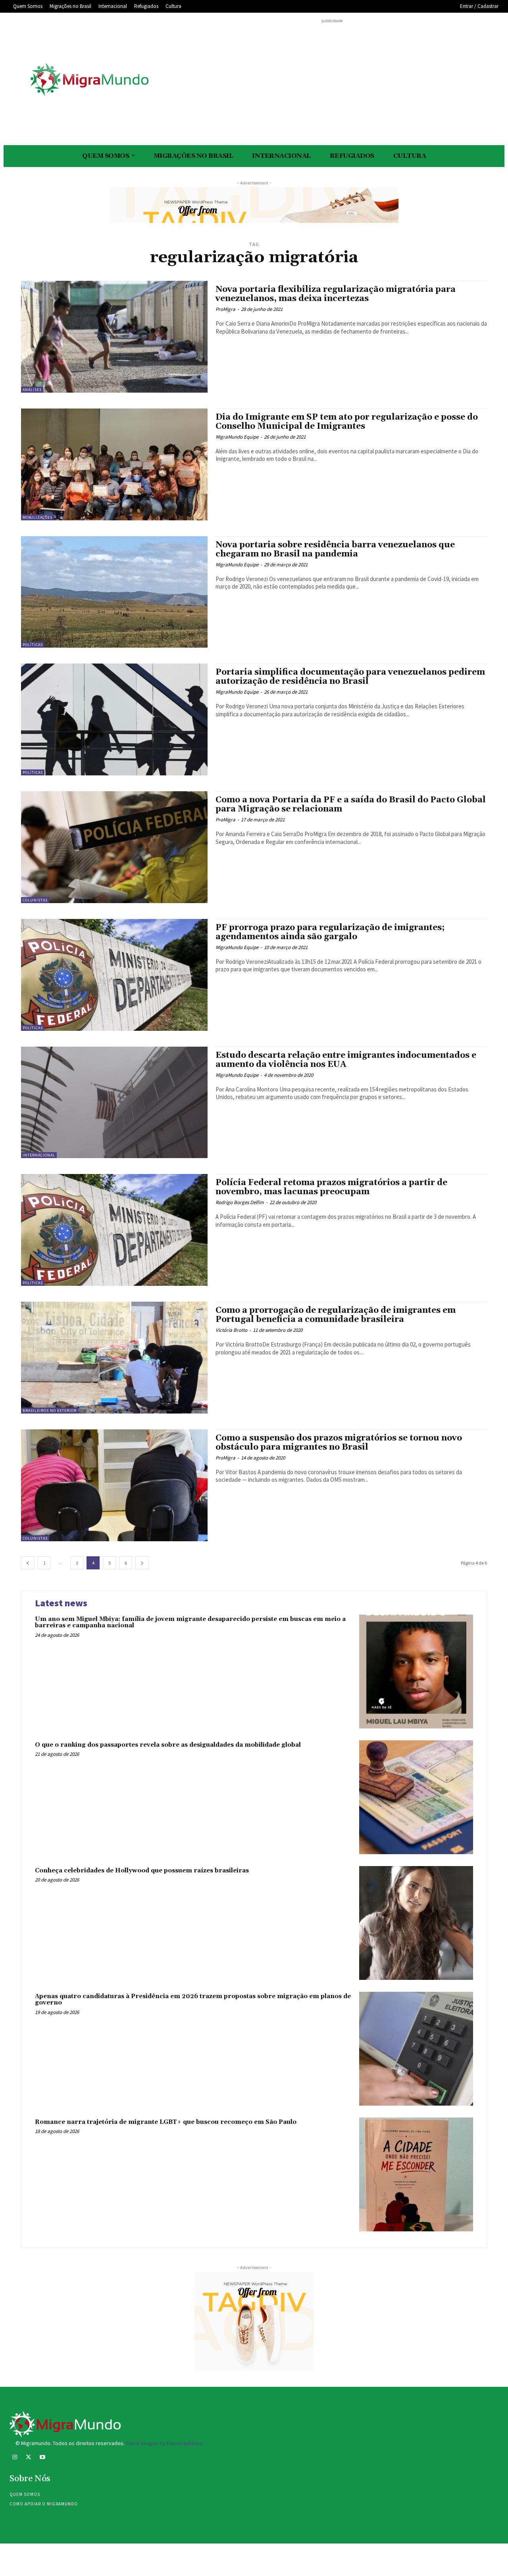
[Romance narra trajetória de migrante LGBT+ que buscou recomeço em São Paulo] (416, 2174)
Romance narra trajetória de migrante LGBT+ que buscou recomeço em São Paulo (166, 2122)
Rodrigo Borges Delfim (240, 1202)
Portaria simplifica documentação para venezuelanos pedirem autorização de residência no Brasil (350, 677)
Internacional (39, 1155)
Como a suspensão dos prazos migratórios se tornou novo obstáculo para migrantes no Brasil (339, 1443)
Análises (32, 390)
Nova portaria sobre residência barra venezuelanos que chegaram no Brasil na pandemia (335, 550)
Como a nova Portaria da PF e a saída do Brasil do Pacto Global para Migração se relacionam (351, 805)
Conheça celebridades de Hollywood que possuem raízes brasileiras (142, 1871)
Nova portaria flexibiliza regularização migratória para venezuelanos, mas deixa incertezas (336, 294)
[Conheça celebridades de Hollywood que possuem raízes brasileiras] (416, 1923)
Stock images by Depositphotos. (165, 2443)
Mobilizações (38, 517)
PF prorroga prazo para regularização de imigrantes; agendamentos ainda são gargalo (330, 932)
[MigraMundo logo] (89, 80)
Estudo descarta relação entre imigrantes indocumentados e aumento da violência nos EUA (346, 1060)
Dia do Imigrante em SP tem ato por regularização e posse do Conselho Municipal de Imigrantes (347, 422)
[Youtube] (42, 2458)
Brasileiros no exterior (50, 1411)
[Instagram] (14, 2458)
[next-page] (142, 1563)
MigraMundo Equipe (237, 437)
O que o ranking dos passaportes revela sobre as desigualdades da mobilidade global (168, 1745)
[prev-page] (28, 1563)
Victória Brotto (231, 1330)
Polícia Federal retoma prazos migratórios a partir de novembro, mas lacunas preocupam (331, 1187)
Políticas (33, 645)
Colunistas (35, 900)
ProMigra (225, 309)
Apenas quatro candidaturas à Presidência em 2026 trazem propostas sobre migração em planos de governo (193, 2000)
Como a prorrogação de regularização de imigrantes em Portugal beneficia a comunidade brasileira (336, 1315)
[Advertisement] (332, 81)
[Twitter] (28, 2458)
